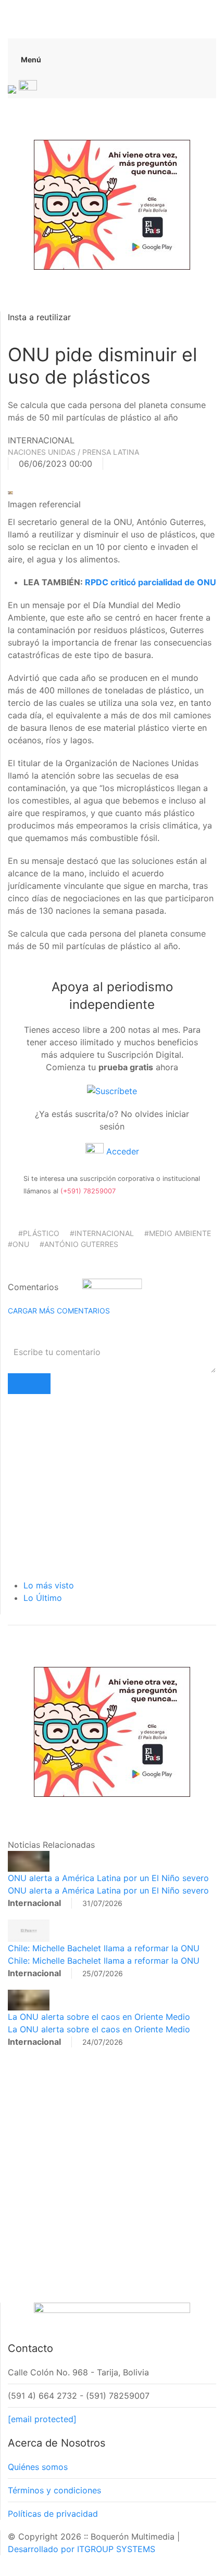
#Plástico (39, 1233)
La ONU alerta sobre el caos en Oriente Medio (99, 2017)
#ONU (18, 1244)
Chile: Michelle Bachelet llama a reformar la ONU (104, 1948)
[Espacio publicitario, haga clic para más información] (112, 204)
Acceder (121, 1151)
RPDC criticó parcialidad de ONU (151, 582)
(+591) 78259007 (88, 1191)
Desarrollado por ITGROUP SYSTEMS (82, 2549)
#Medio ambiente (178, 1233)
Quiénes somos (38, 2467)
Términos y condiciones (54, 2490)
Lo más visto (49, 1585)
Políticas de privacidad (53, 2514)
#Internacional (102, 1233)
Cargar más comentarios (59, 1311)
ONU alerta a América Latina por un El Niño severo (108, 1878)
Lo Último (43, 1598)
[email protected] (42, 2419)
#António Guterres (79, 1244)
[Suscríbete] (112, 1090)
